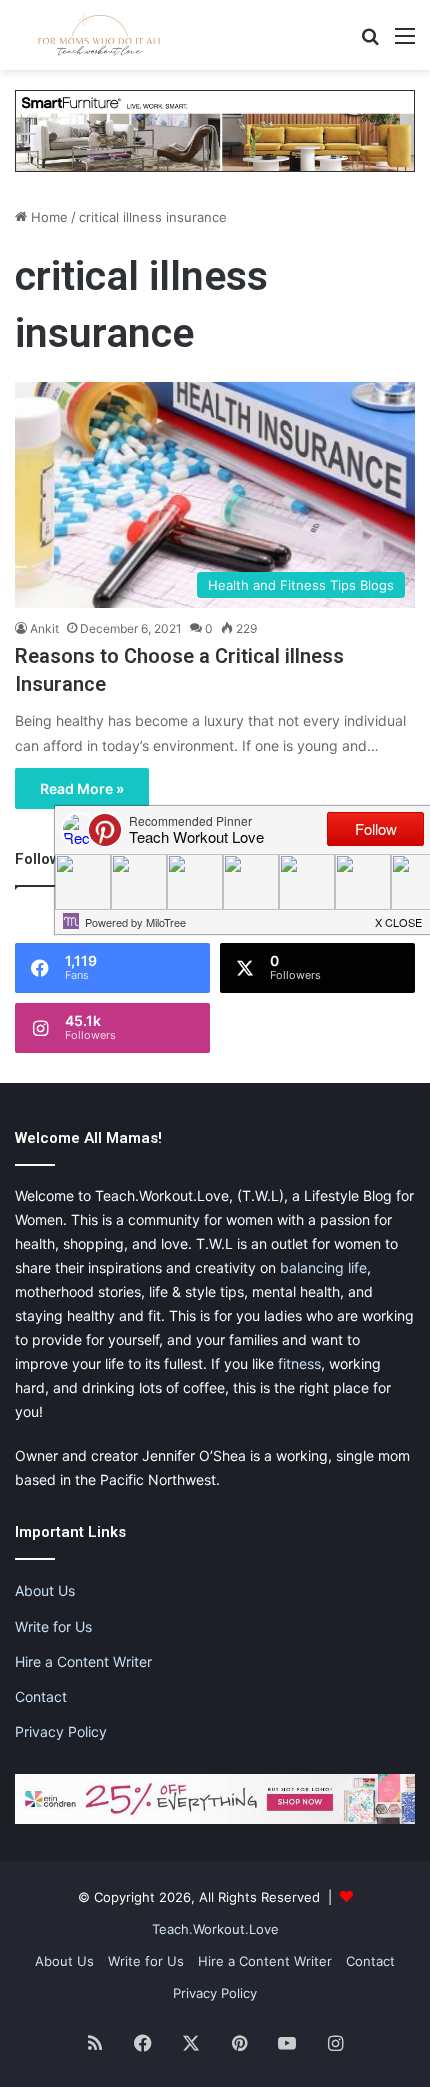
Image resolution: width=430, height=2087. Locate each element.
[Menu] (405, 42)
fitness (299, 1363)
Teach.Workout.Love (215, 1929)
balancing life (323, 1267)
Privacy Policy (61, 1731)
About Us (45, 1590)
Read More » (82, 788)
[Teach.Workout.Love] (100, 35)
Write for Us (53, 1626)
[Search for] (370, 42)
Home (47, 217)
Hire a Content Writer (83, 1661)
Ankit (44, 628)
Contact (41, 1696)
